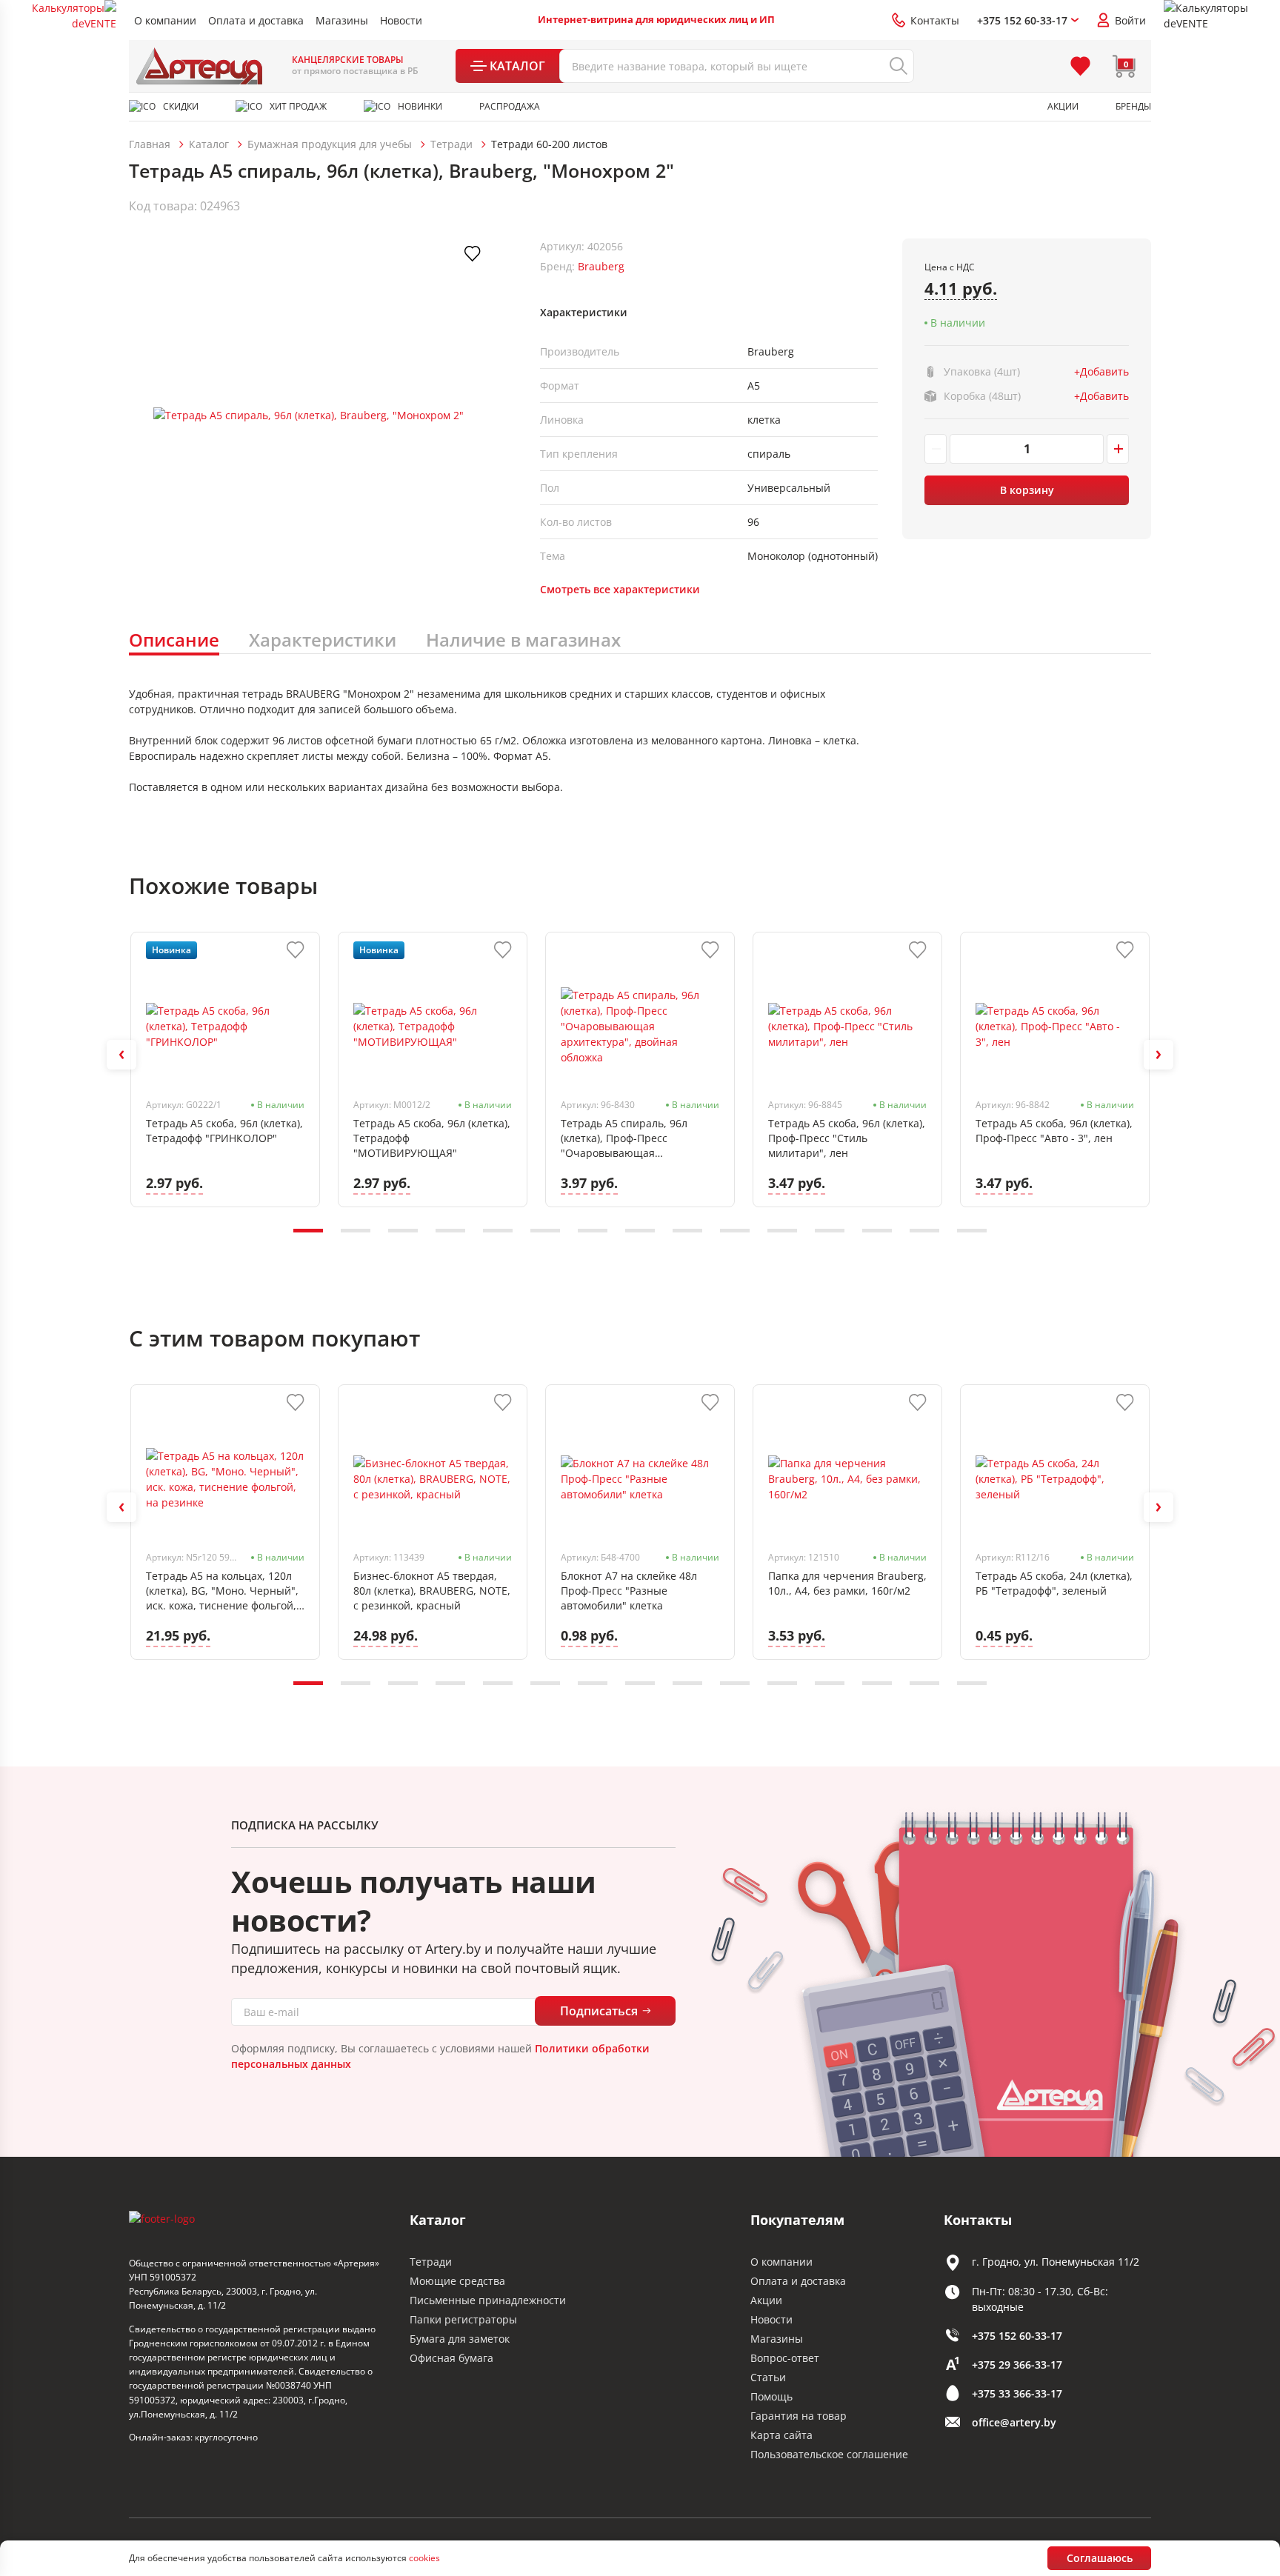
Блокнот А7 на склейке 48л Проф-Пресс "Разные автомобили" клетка (629, 1591)
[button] (121, 1055)
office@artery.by (1014, 2422)
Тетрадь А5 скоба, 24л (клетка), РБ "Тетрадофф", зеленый (1054, 1583)
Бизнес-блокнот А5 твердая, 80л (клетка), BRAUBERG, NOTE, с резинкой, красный (432, 1591)
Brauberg (601, 266)
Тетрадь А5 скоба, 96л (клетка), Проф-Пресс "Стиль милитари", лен (847, 1138)
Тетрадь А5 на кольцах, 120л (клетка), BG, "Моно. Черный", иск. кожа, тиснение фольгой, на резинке (222, 1591)
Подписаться (599, 2011)
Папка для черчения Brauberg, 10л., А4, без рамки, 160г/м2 (847, 1583)
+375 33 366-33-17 (1017, 2393)
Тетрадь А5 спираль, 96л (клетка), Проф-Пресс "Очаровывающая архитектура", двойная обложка (624, 1138)
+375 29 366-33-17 (1017, 2365)
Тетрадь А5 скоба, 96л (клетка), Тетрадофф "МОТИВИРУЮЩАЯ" (432, 1138)
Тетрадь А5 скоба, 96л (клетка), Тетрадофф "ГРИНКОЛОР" (224, 1131)
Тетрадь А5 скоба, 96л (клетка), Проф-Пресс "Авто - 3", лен (1054, 1131)
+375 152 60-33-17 (1017, 2336)
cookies (424, 2558)
